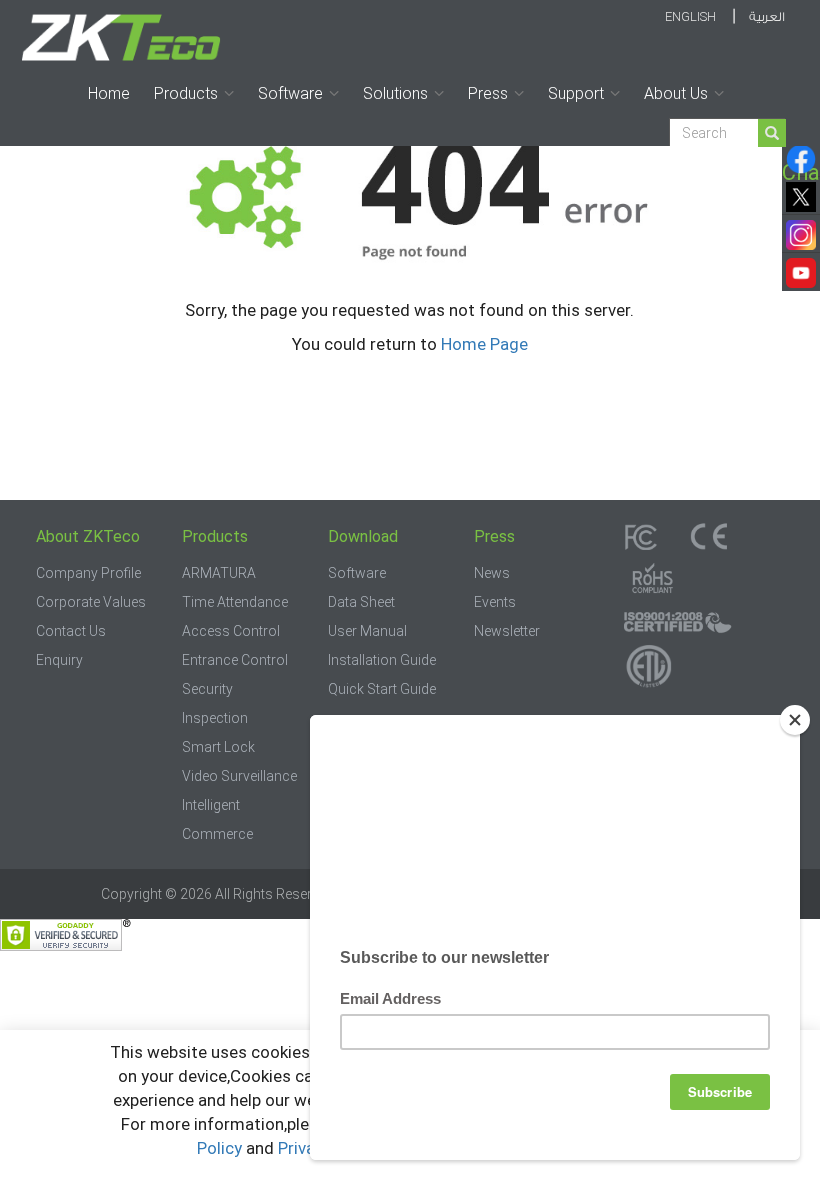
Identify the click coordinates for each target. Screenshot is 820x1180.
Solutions (395, 93)
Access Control (231, 631)
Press (488, 93)
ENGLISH (690, 16)
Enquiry (59, 660)
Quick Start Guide (382, 689)
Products (186, 93)
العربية (767, 17)
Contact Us (71, 631)
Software (290, 93)
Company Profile (88, 573)
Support (576, 93)
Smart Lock (218, 747)
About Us (676, 93)
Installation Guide (382, 660)
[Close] (795, 720)
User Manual (367, 631)
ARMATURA (219, 573)
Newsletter (507, 631)
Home (109, 93)
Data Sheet (361, 602)
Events (495, 602)
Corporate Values (91, 602)
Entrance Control (235, 660)
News (492, 573)
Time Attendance (235, 602)
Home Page (484, 344)
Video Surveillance (239, 776)
